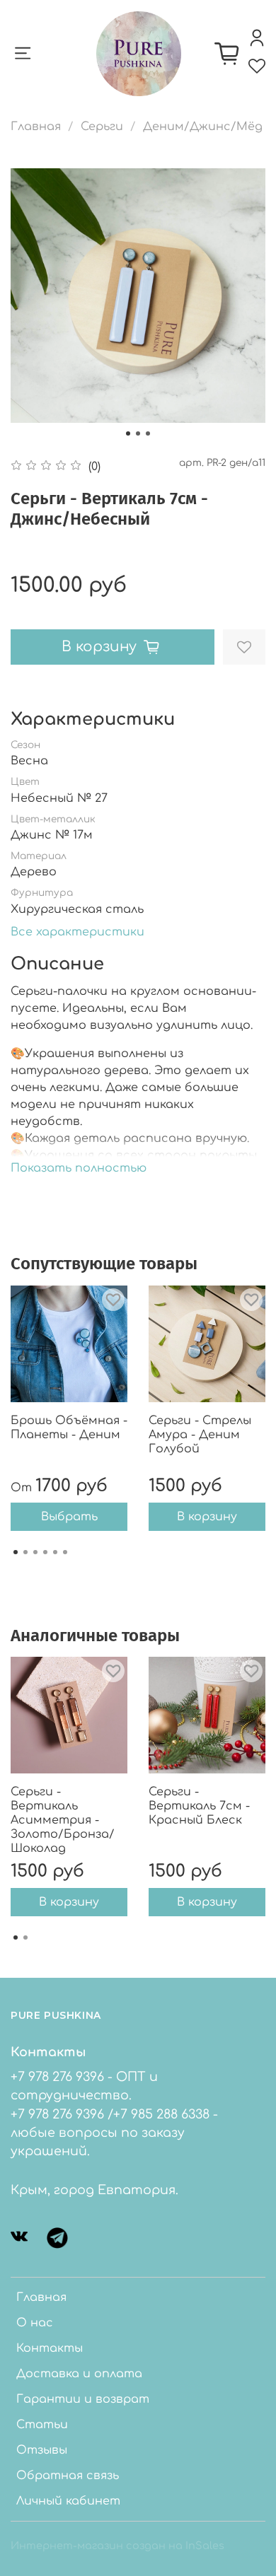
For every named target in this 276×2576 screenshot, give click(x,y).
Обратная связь (68, 2476)
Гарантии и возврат (83, 2399)
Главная (36, 127)
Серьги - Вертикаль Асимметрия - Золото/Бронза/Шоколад (63, 1820)
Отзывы (42, 2450)
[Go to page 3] (35, 1552)
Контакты (50, 2348)
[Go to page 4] (45, 1552)
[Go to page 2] (25, 1552)
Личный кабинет (68, 2501)
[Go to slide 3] (148, 433)
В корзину (207, 1517)
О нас (35, 2323)
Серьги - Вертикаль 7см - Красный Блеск (199, 1806)
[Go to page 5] (55, 1552)
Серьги (102, 127)
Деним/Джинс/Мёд (203, 127)
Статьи (42, 2425)
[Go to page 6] (65, 1552)
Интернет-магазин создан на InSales (117, 2546)
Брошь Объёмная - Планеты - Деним (69, 1428)
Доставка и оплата (79, 2374)
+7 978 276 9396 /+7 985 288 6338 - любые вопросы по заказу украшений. (114, 2133)
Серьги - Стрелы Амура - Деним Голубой (200, 1435)
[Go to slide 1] (128, 433)
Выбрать (69, 1517)
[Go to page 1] (16, 1552)
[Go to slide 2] (138, 433)
